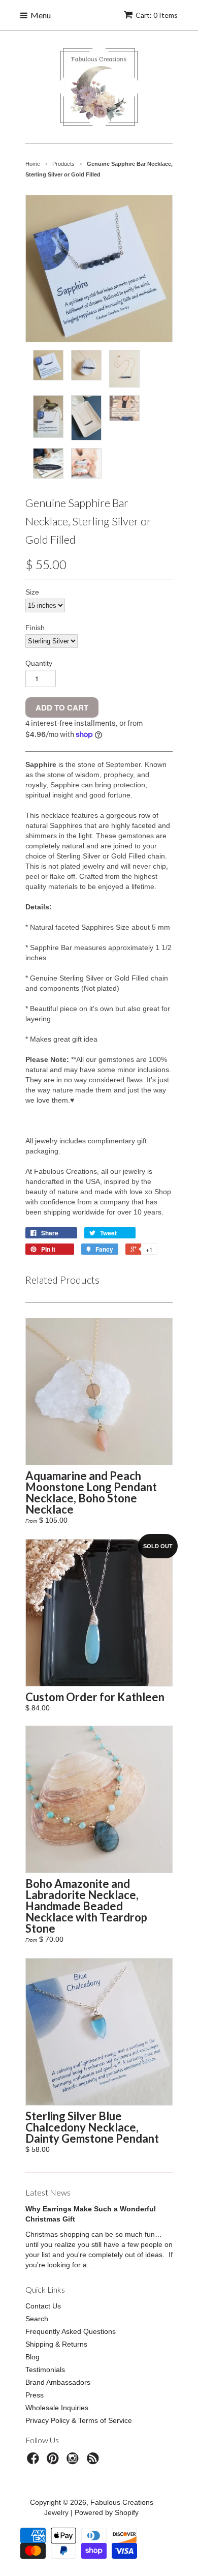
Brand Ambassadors (58, 2382)
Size (32, 592)
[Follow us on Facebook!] (35, 2461)
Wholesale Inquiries (57, 2408)
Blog (32, 2357)
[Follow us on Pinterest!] (54, 2461)
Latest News (48, 2192)
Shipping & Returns (56, 2344)
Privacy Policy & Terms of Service (79, 2420)
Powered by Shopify (107, 2512)
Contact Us (43, 2306)
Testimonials (45, 2370)
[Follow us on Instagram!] (74, 2461)
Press (35, 2395)
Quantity (39, 663)
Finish (35, 628)
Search (37, 2319)
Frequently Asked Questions (71, 2331)
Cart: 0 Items (157, 15)
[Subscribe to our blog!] (94, 2461)
